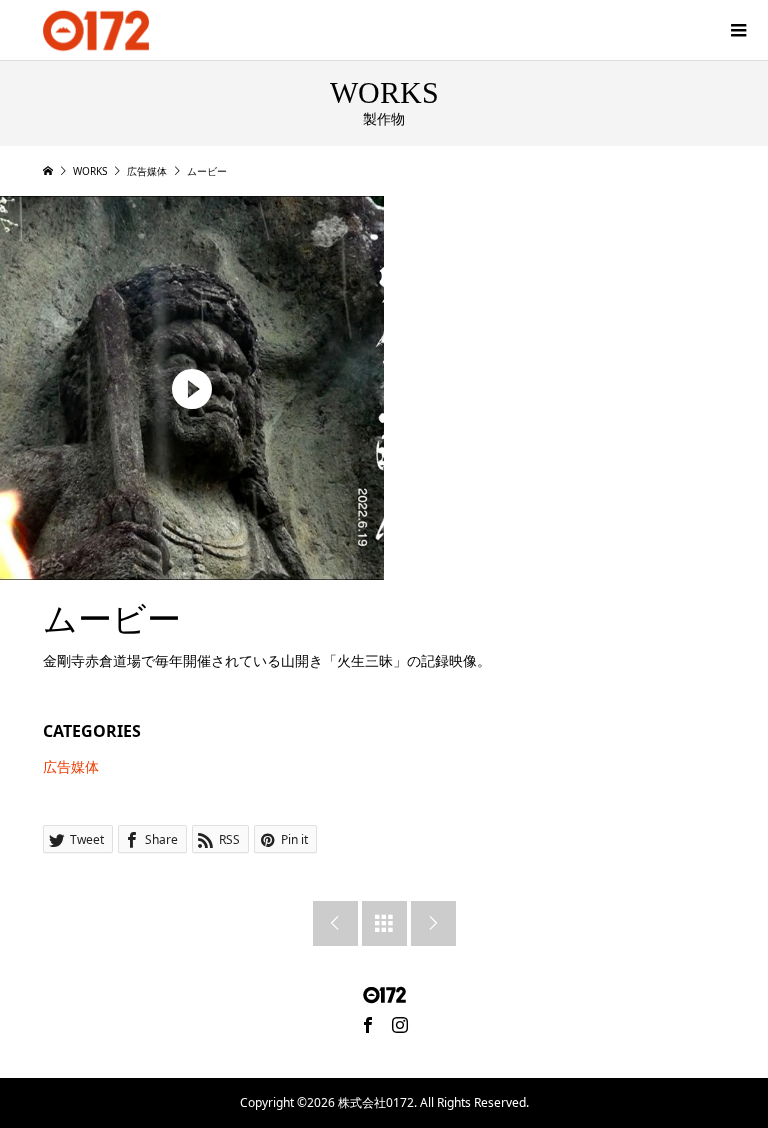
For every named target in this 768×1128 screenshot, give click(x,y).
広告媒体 (71, 766)
